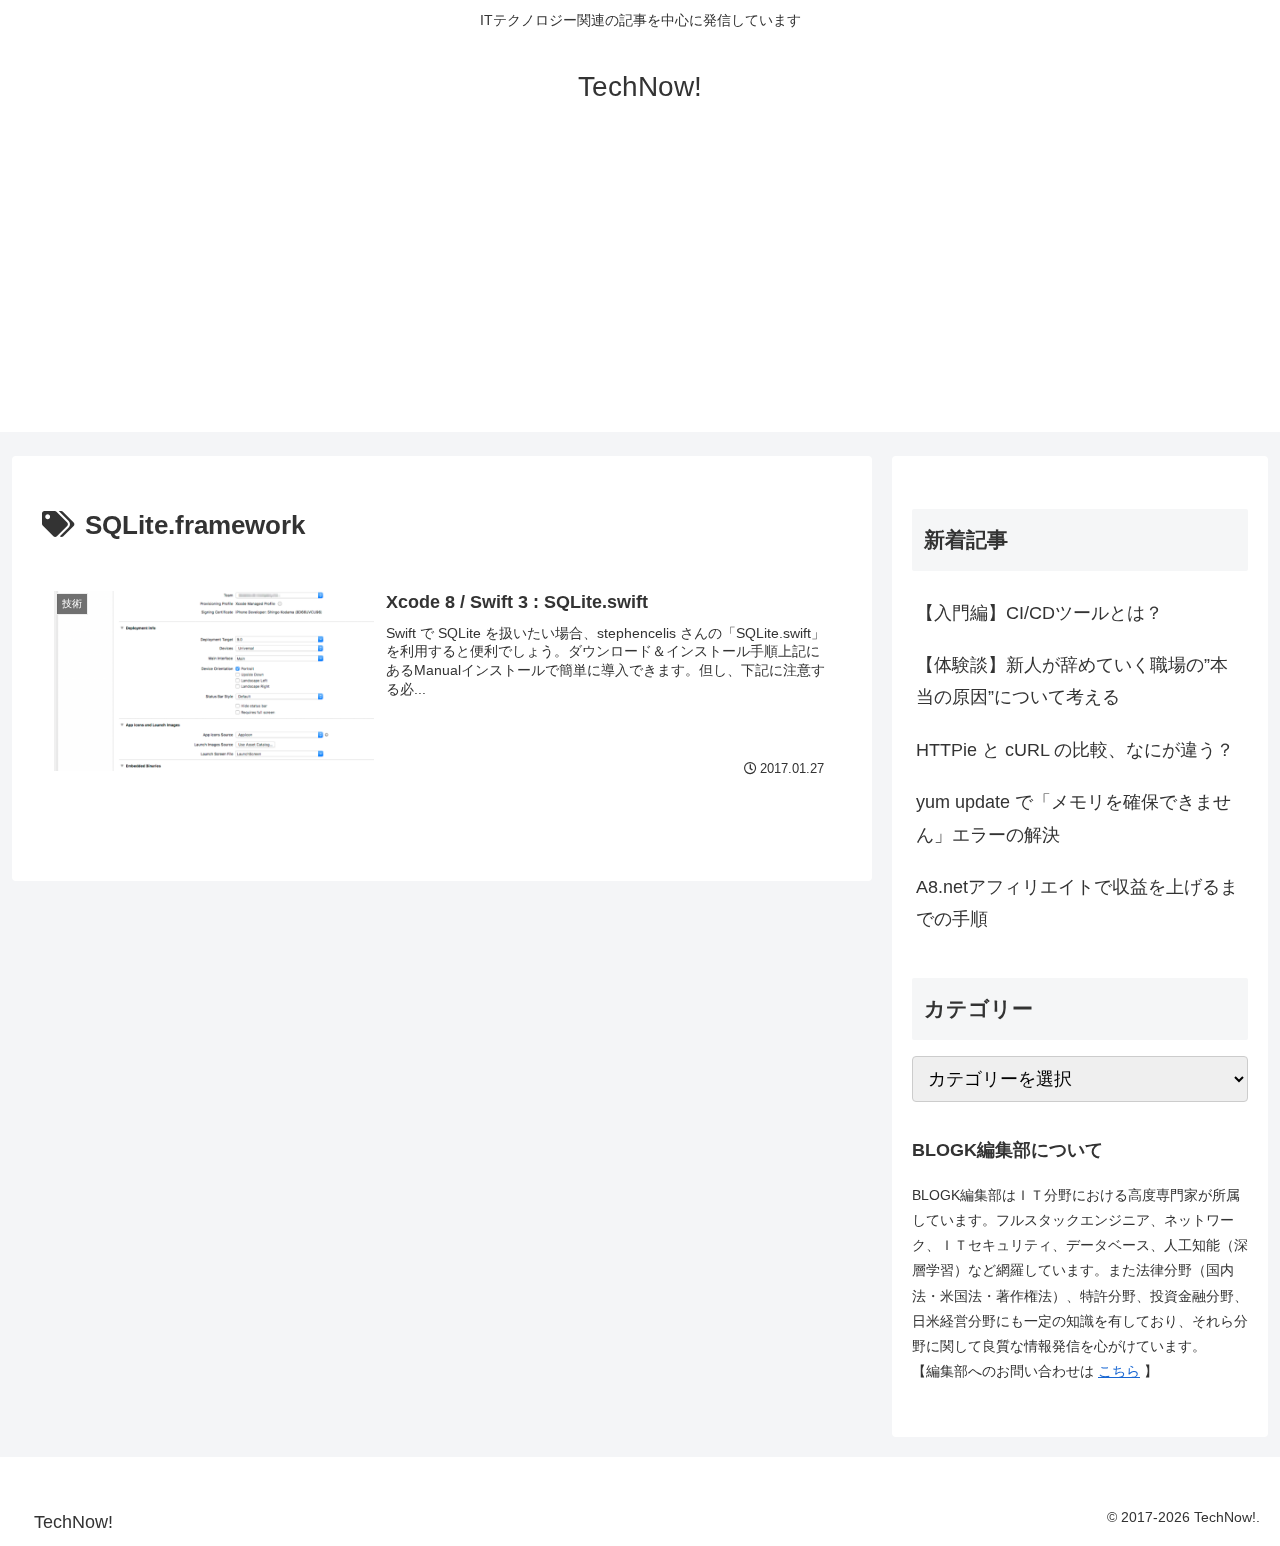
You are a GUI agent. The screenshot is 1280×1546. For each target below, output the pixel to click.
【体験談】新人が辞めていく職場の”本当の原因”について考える (1072, 681)
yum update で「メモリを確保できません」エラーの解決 (1073, 818)
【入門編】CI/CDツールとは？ (1039, 613)
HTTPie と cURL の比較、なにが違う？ (1075, 750)
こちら (1119, 1371)
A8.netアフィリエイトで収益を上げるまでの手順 (1077, 903)
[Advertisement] (640, 292)
